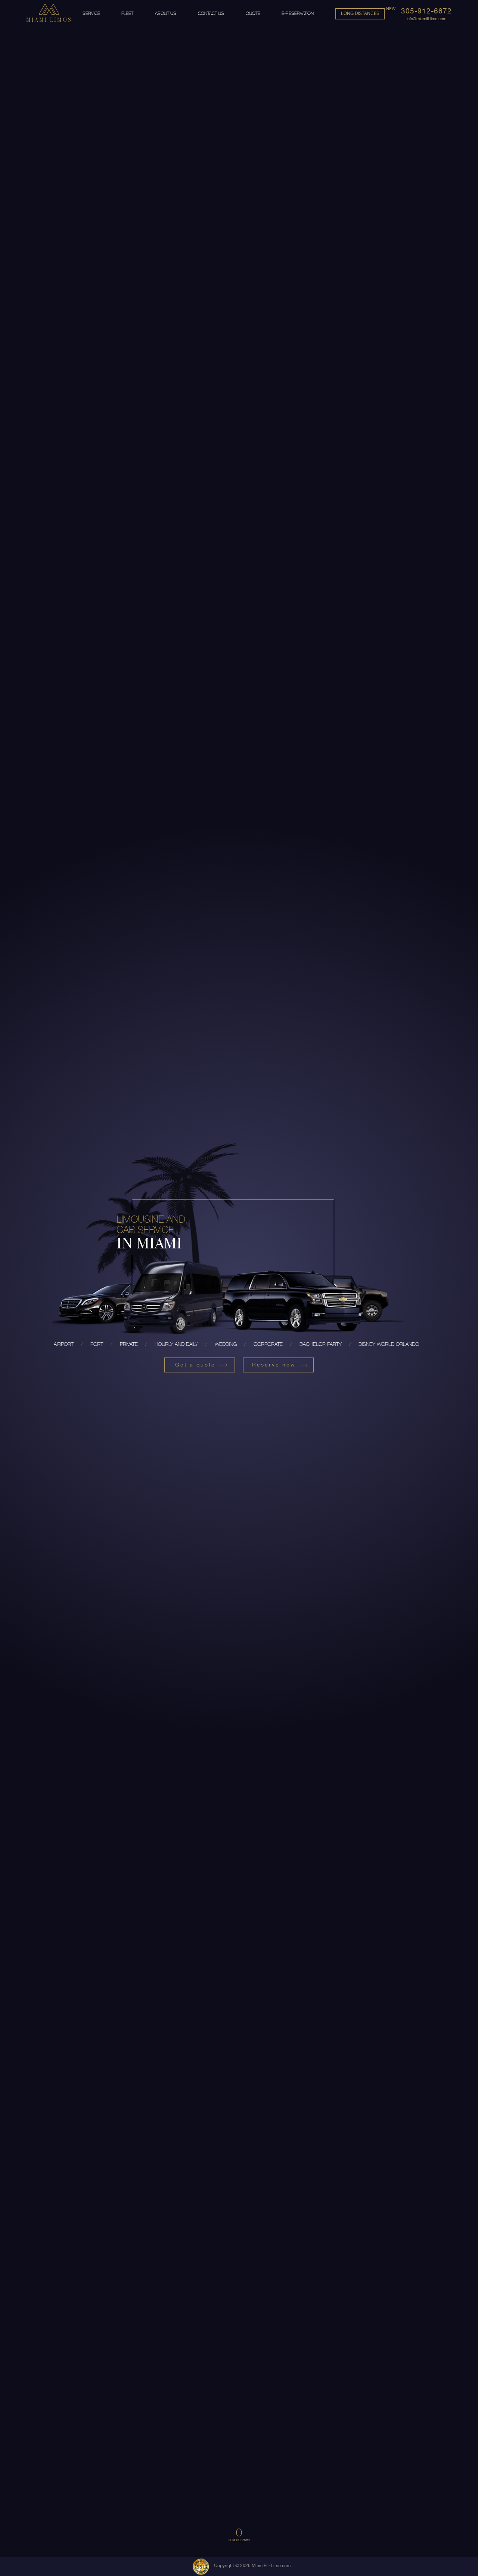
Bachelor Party (321, 1344)
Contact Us (211, 13)
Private (129, 1344)
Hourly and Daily (176, 1344)
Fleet (127, 13)
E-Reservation (298, 13)
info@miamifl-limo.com (426, 19)
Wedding (226, 1344)
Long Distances (360, 13)
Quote (253, 13)
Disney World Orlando (389, 1344)
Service (91, 13)
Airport (64, 1344)
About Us (166, 13)
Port (97, 1344)
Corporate (268, 1344)
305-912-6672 (426, 11)
